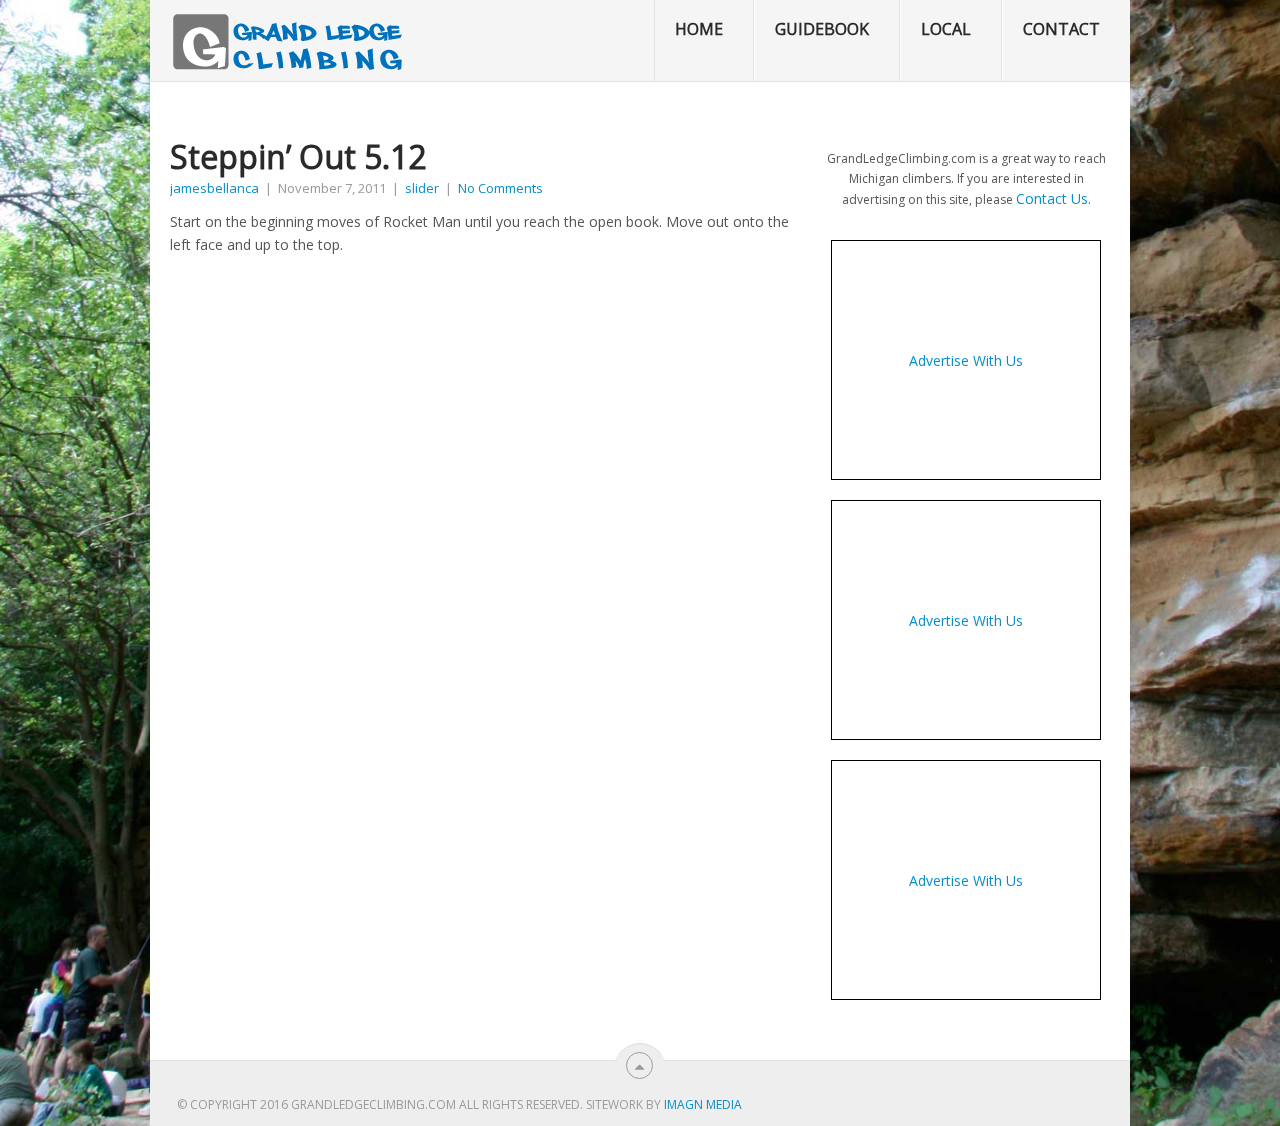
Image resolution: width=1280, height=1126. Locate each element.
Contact (1061, 29)
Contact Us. (1053, 198)
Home (699, 29)
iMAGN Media (703, 1104)
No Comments (500, 188)
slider (422, 188)
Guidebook (822, 29)
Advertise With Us (966, 360)
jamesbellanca (214, 188)
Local (946, 29)
